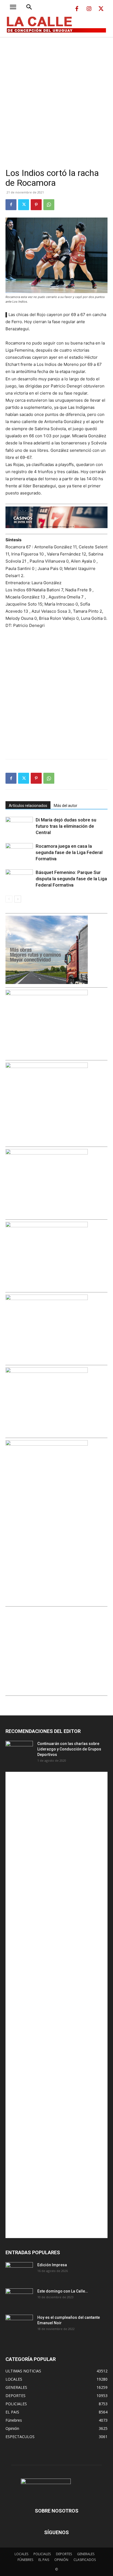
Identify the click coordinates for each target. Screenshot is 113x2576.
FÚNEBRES (25, 2560)
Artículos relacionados (28, 806)
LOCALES (21, 2554)
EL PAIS (44, 2560)
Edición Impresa (52, 2265)
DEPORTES (64, 2554)
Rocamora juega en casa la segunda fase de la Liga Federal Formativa (69, 852)
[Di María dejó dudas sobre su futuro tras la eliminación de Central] (19, 826)
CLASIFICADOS (85, 2560)
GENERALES (86, 2554)
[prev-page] (9, 899)
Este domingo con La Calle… (63, 2291)
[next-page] (18, 899)
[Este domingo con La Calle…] (19, 2298)
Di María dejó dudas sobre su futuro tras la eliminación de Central (66, 826)
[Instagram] (89, 9)
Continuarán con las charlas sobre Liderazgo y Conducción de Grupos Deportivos (69, 1749)
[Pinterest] (36, 205)
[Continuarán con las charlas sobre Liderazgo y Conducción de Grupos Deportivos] (19, 1750)
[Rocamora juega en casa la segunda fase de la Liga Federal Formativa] (19, 853)
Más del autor (66, 806)
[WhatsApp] (49, 205)
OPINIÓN (61, 2560)
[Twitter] (101, 9)
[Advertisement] (56, 96)
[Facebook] (77, 9)
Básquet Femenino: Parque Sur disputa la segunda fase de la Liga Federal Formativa (71, 879)
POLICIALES (42, 2554)
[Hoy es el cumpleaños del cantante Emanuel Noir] (19, 2324)
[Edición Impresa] (19, 2272)
